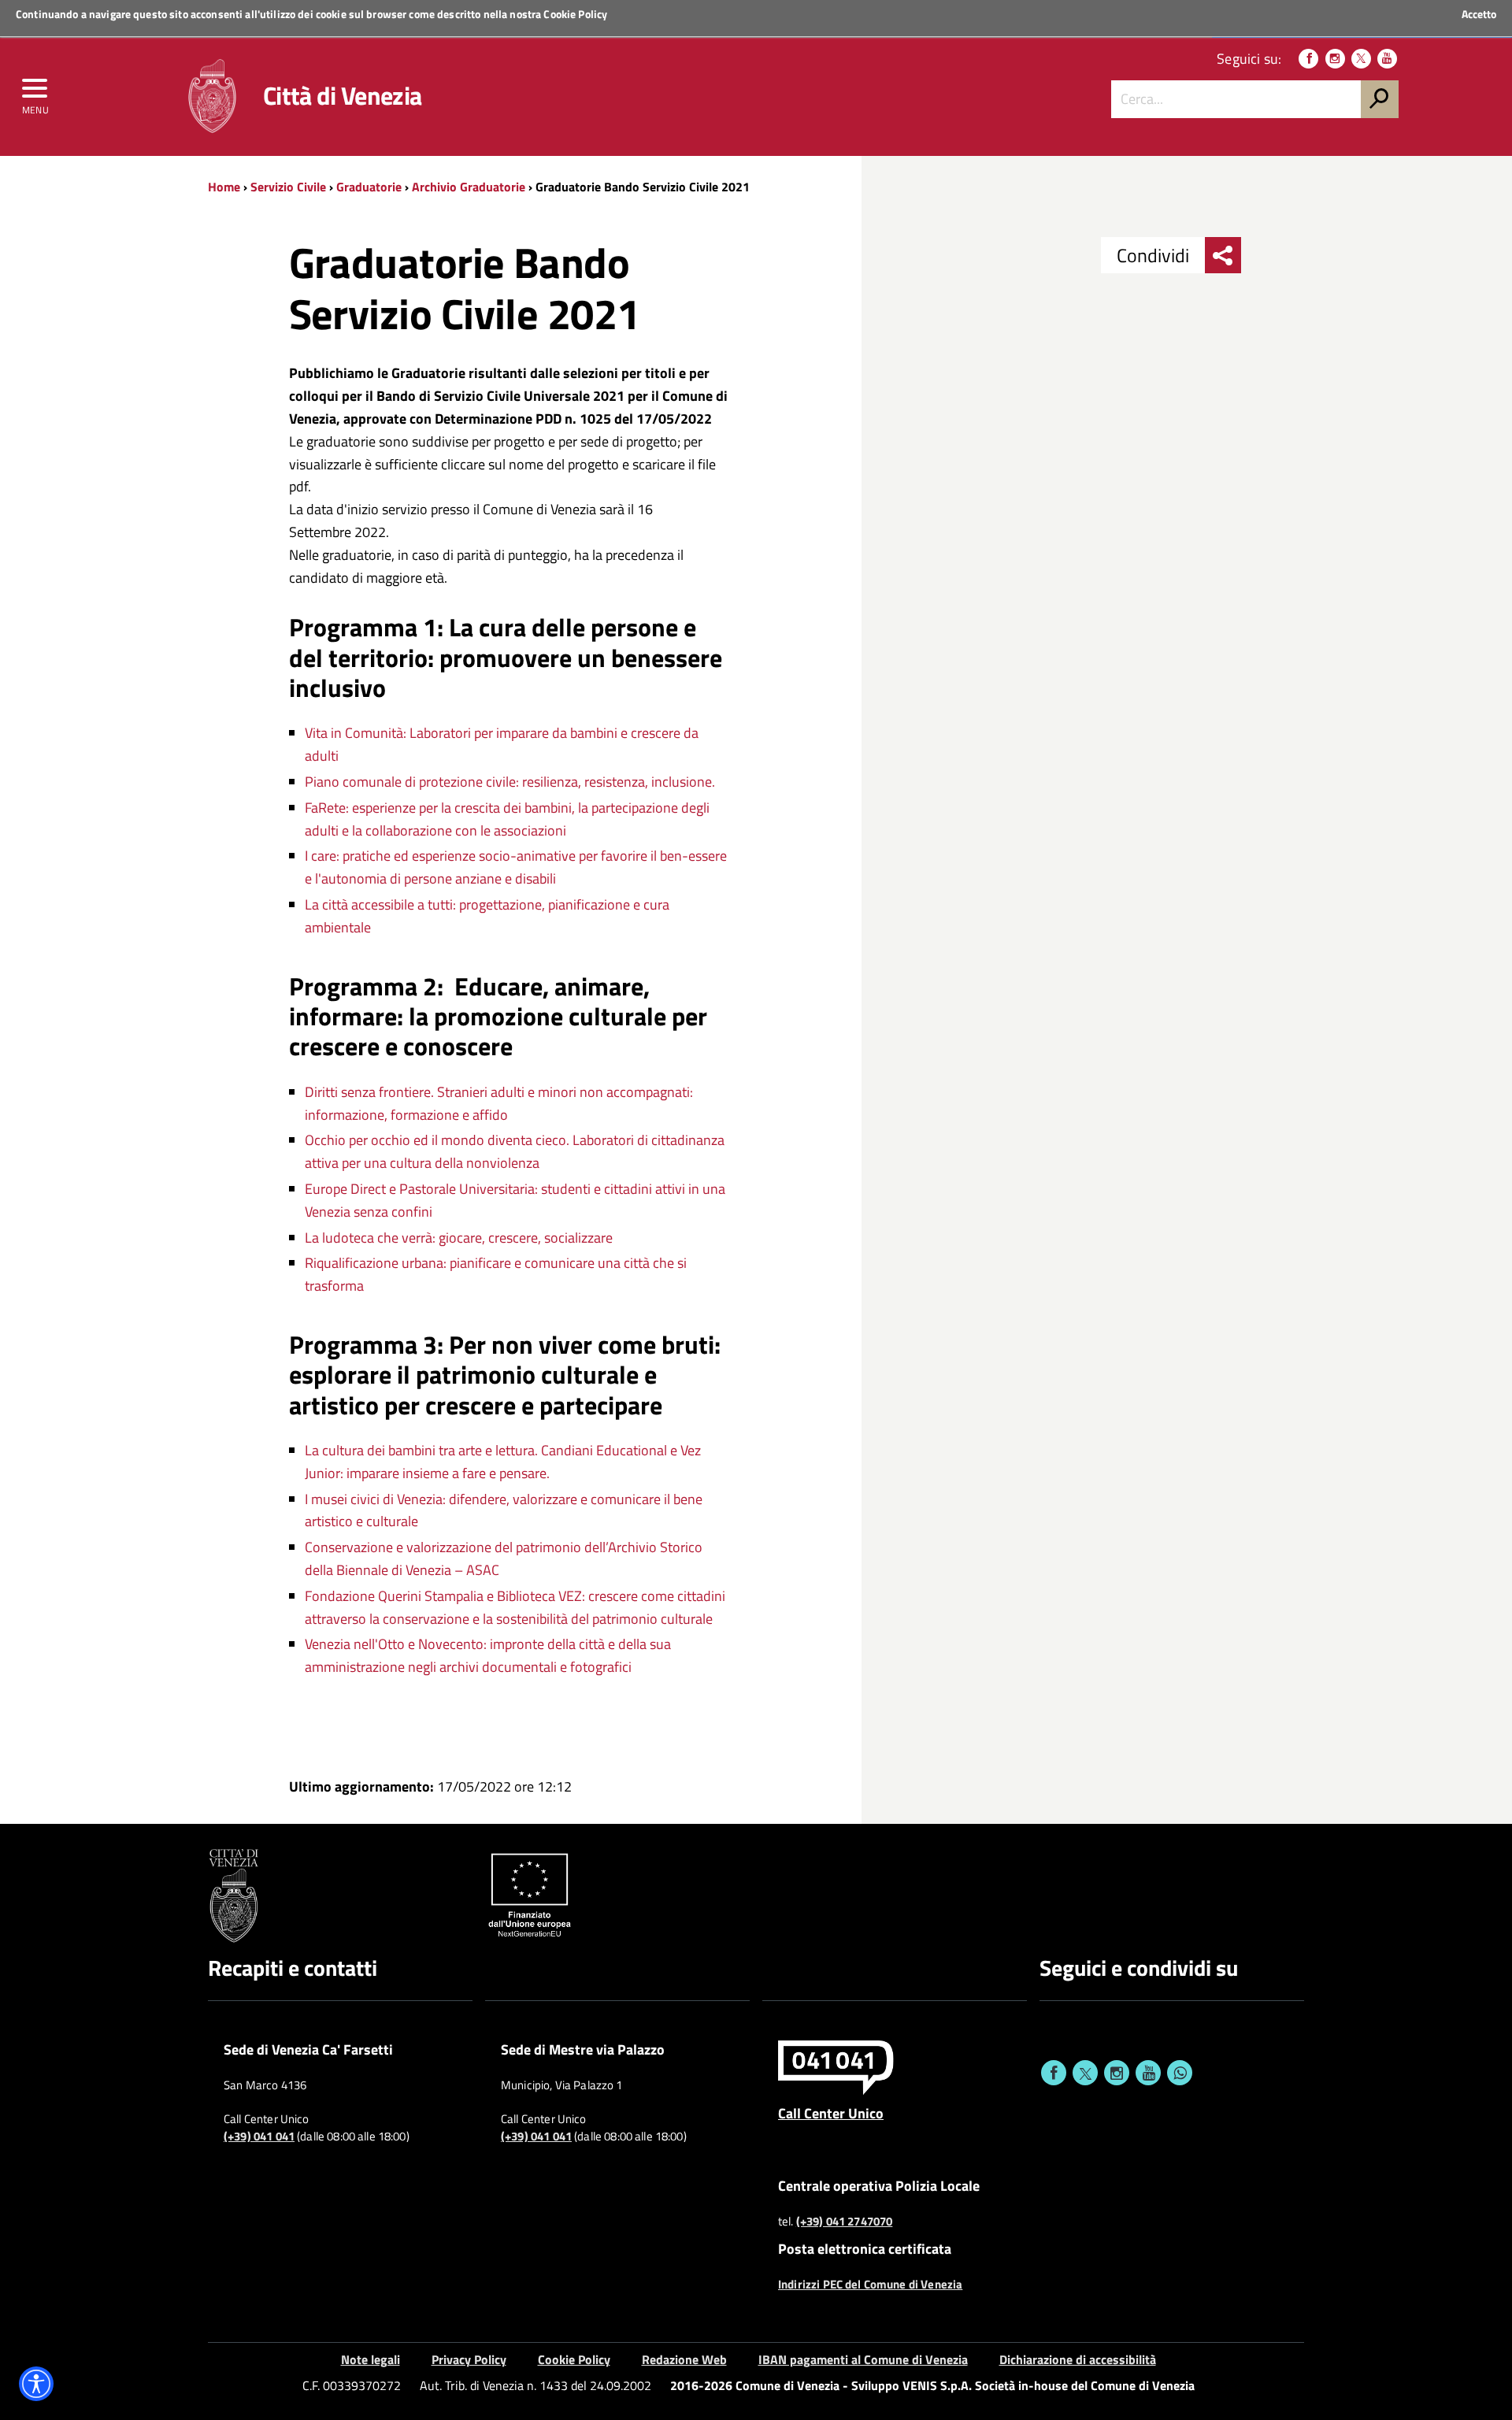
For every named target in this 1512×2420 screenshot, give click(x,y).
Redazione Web (684, 2359)
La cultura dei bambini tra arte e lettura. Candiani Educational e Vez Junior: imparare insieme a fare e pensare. (503, 1462)
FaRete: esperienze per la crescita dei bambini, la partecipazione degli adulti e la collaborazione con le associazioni (507, 819)
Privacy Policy (469, 2359)
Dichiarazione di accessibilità (1078, 2359)
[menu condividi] (1223, 255)
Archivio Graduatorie (469, 187)
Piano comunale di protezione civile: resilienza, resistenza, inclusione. (510, 782)
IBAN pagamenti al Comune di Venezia (863, 2359)
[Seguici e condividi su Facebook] (1054, 2073)
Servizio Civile (288, 187)
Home (224, 187)
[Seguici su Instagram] (1335, 59)
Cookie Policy (575, 14)
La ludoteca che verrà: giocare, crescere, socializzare (462, 1238)
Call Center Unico (831, 2113)
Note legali (371, 2359)
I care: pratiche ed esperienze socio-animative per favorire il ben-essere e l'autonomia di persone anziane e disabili (516, 867)
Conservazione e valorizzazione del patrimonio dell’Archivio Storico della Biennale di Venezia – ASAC (504, 1558)
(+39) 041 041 (259, 2136)
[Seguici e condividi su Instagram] (1117, 2073)
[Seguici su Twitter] (1361, 59)
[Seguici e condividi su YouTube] (1148, 2073)
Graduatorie (369, 187)
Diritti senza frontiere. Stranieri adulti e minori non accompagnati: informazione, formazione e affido (499, 1103)
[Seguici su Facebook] (1308, 59)
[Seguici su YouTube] (1387, 59)
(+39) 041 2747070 (845, 2222)
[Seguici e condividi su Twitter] (1085, 2073)
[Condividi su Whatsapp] (1180, 2073)
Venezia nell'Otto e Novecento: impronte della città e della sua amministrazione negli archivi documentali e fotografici (488, 1655)
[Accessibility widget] (36, 2384)
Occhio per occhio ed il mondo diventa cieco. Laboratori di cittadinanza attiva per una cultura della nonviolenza (515, 1151)
